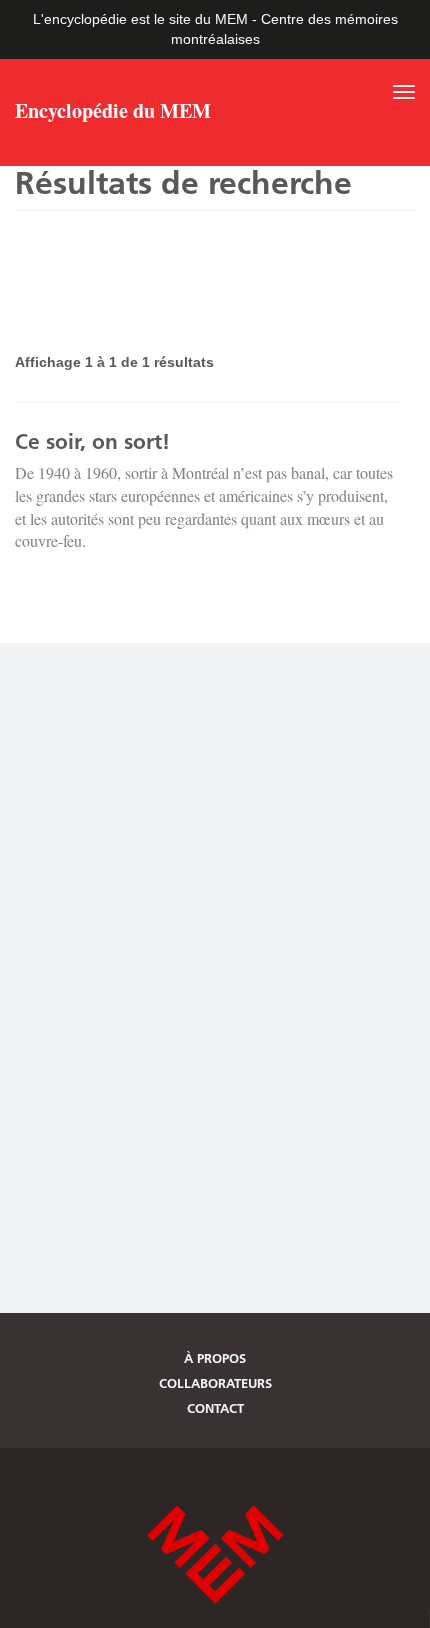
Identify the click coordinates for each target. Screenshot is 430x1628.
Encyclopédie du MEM (113, 113)
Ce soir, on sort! (92, 441)
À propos (215, 1358)
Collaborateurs (215, 1383)
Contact (215, 1408)
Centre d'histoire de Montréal (215, 1554)
